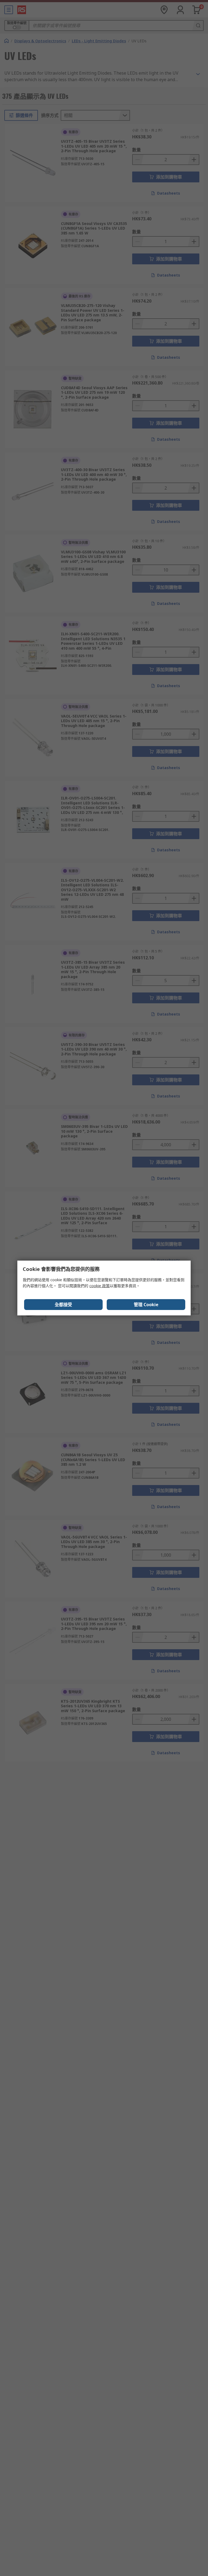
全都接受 (63, 1305)
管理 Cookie (146, 1305)
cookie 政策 (100, 1286)
